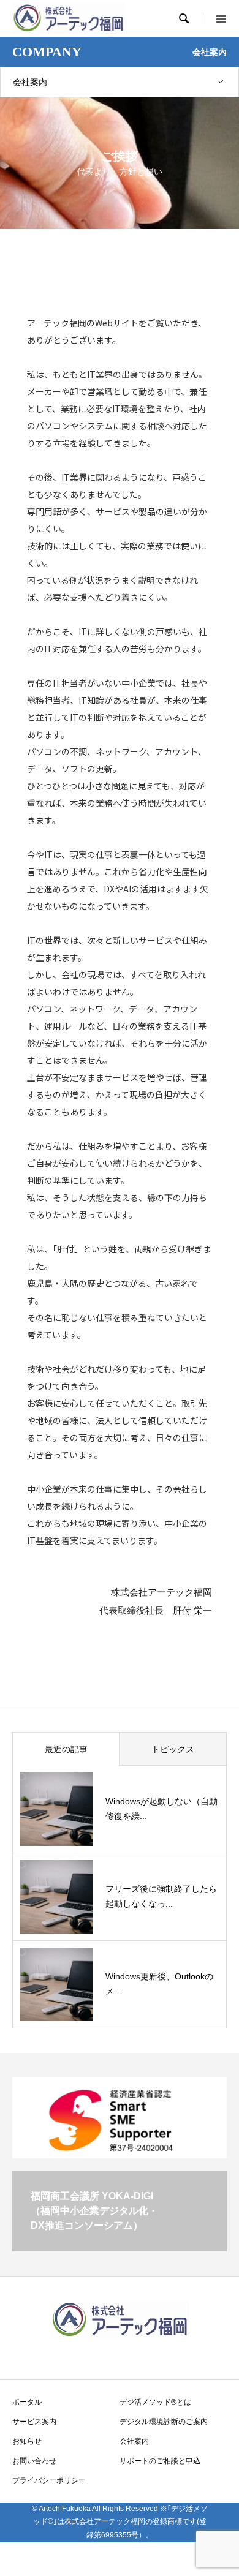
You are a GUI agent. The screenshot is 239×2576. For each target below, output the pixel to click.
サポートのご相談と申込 (160, 2461)
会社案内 (30, 82)
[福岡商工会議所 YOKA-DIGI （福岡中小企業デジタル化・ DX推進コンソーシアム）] (120, 2246)
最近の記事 (66, 1749)
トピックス (173, 1749)
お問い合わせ (34, 2461)
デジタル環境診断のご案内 (164, 2422)
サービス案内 (34, 2422)
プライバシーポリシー (49, 2480)
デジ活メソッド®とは (155, 2402)
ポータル (27, 2402)
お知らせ (27, 2441)
